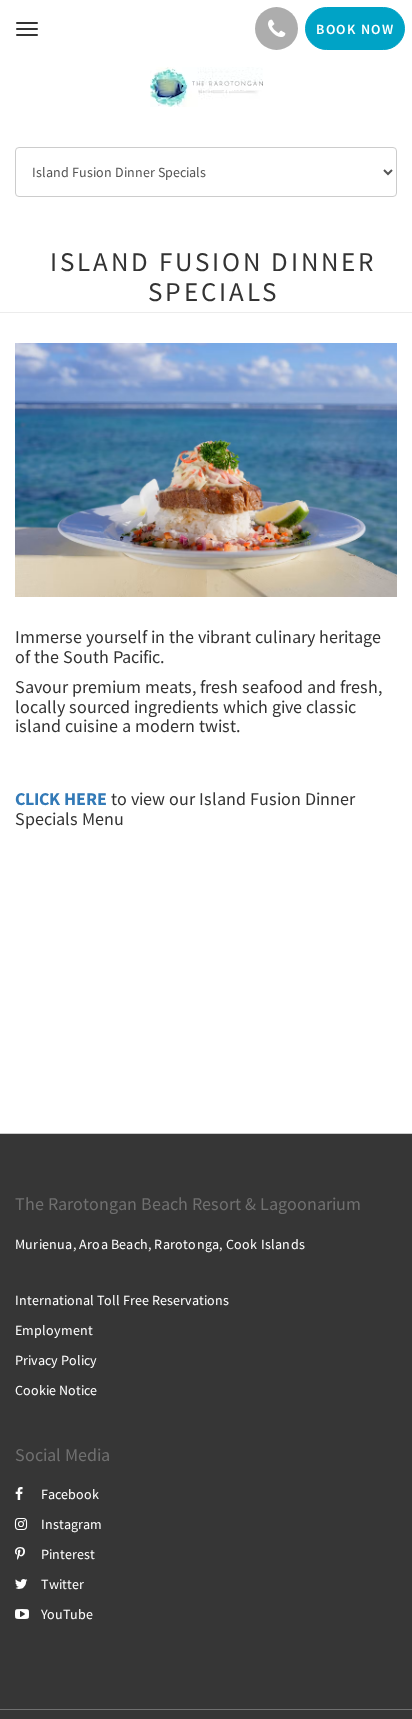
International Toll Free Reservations (122, 1300)
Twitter (62, 1584)
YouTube (67, 1614)
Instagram (71, 1524)
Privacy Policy (56, 1360)
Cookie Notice (56, 1390)
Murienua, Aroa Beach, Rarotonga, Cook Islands (160, 1244)
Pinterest (68, 1554)
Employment (54, 1330)
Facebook (70, 1494)
